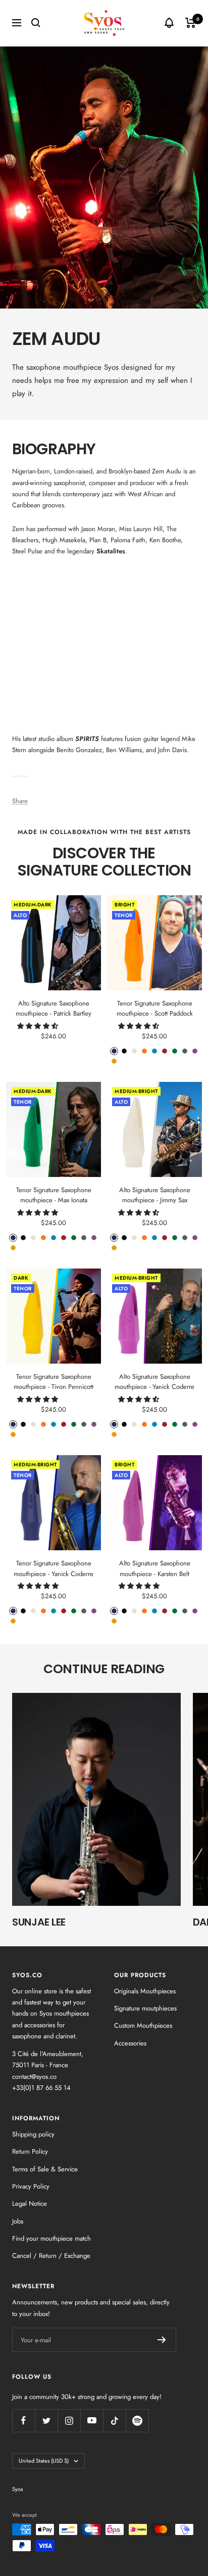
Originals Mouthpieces (145, 1991)
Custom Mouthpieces (143, 2025)
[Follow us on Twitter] (46, 2420)
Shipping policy (33, 2134)
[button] (39, 1026)
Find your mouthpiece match (51, 2238)
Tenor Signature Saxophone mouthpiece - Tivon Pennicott (54, 1382)
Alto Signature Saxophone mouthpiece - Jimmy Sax (155, 1195)
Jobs (18, 2221)
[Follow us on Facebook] (23, 2420)
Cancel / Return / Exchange (51, 2256)
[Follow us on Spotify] (137, 2420)
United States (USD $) (44, 2461)
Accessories (130, 2043)
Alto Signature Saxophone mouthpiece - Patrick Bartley (54, 1009)
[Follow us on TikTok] (114, 2420)
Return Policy (30, 2151)
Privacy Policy (31, 2186)
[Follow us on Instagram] (69, 2420)
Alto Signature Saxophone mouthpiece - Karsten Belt (155, 1568)
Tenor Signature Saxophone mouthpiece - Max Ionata (54, 1195)
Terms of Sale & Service (45, 2169)
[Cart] (191, 23)
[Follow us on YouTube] (92, 2420)
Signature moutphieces (145, 2008)
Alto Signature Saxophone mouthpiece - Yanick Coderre (154, 1382)
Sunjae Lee (39, 1922)
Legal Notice (30, 2203)
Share (20, 801)
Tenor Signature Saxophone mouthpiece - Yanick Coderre (54, 1568)
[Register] (162, 2340)
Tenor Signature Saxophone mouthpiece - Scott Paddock (155, 1009)
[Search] (36, 23)
